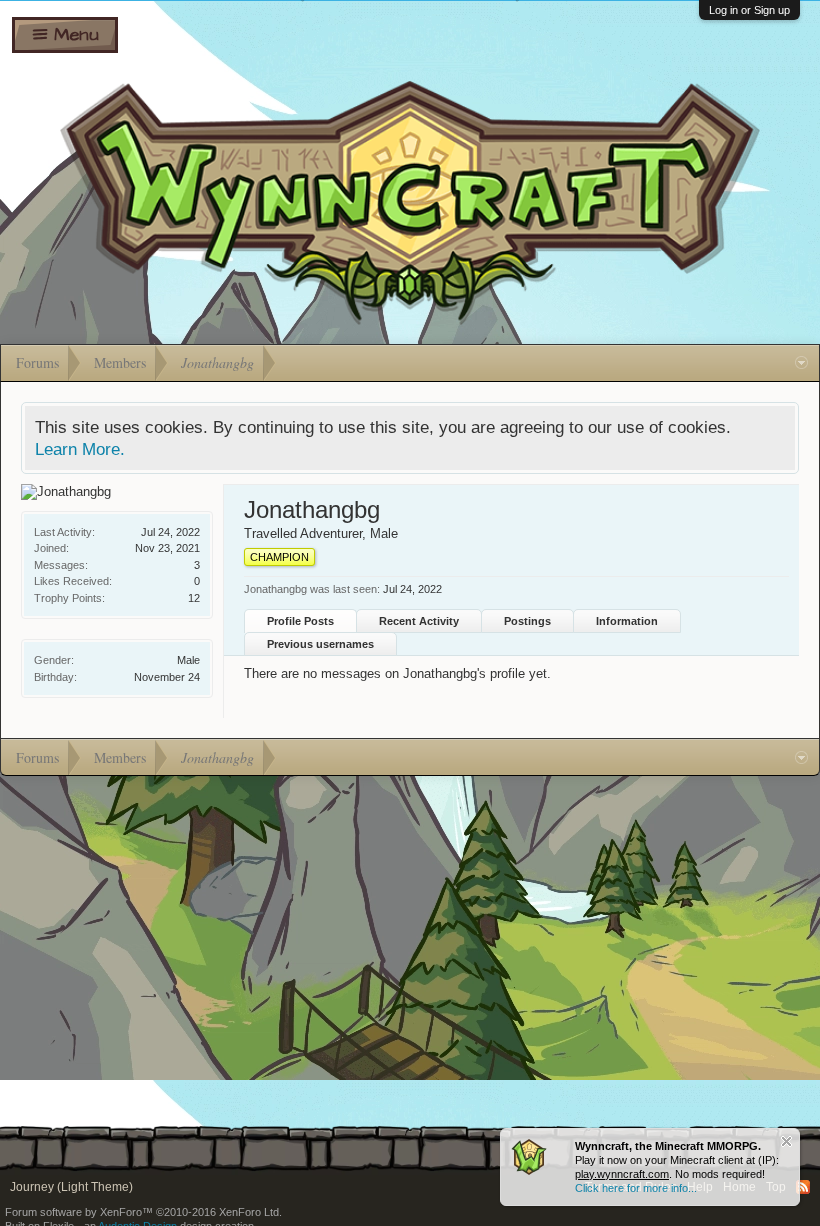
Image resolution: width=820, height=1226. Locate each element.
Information (627, 621)
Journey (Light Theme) (71, 1187)
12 (194, 598)
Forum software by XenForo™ (143, 1212)
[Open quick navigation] (801, 363)
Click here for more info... (636, 1188)
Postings (527, 621)
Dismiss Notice (786, 1141)
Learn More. (80, 449)
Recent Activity (419, 621)
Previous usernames (320, 644)
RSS (803, 1187)
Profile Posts (300, 621)
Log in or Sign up (749, 10)
